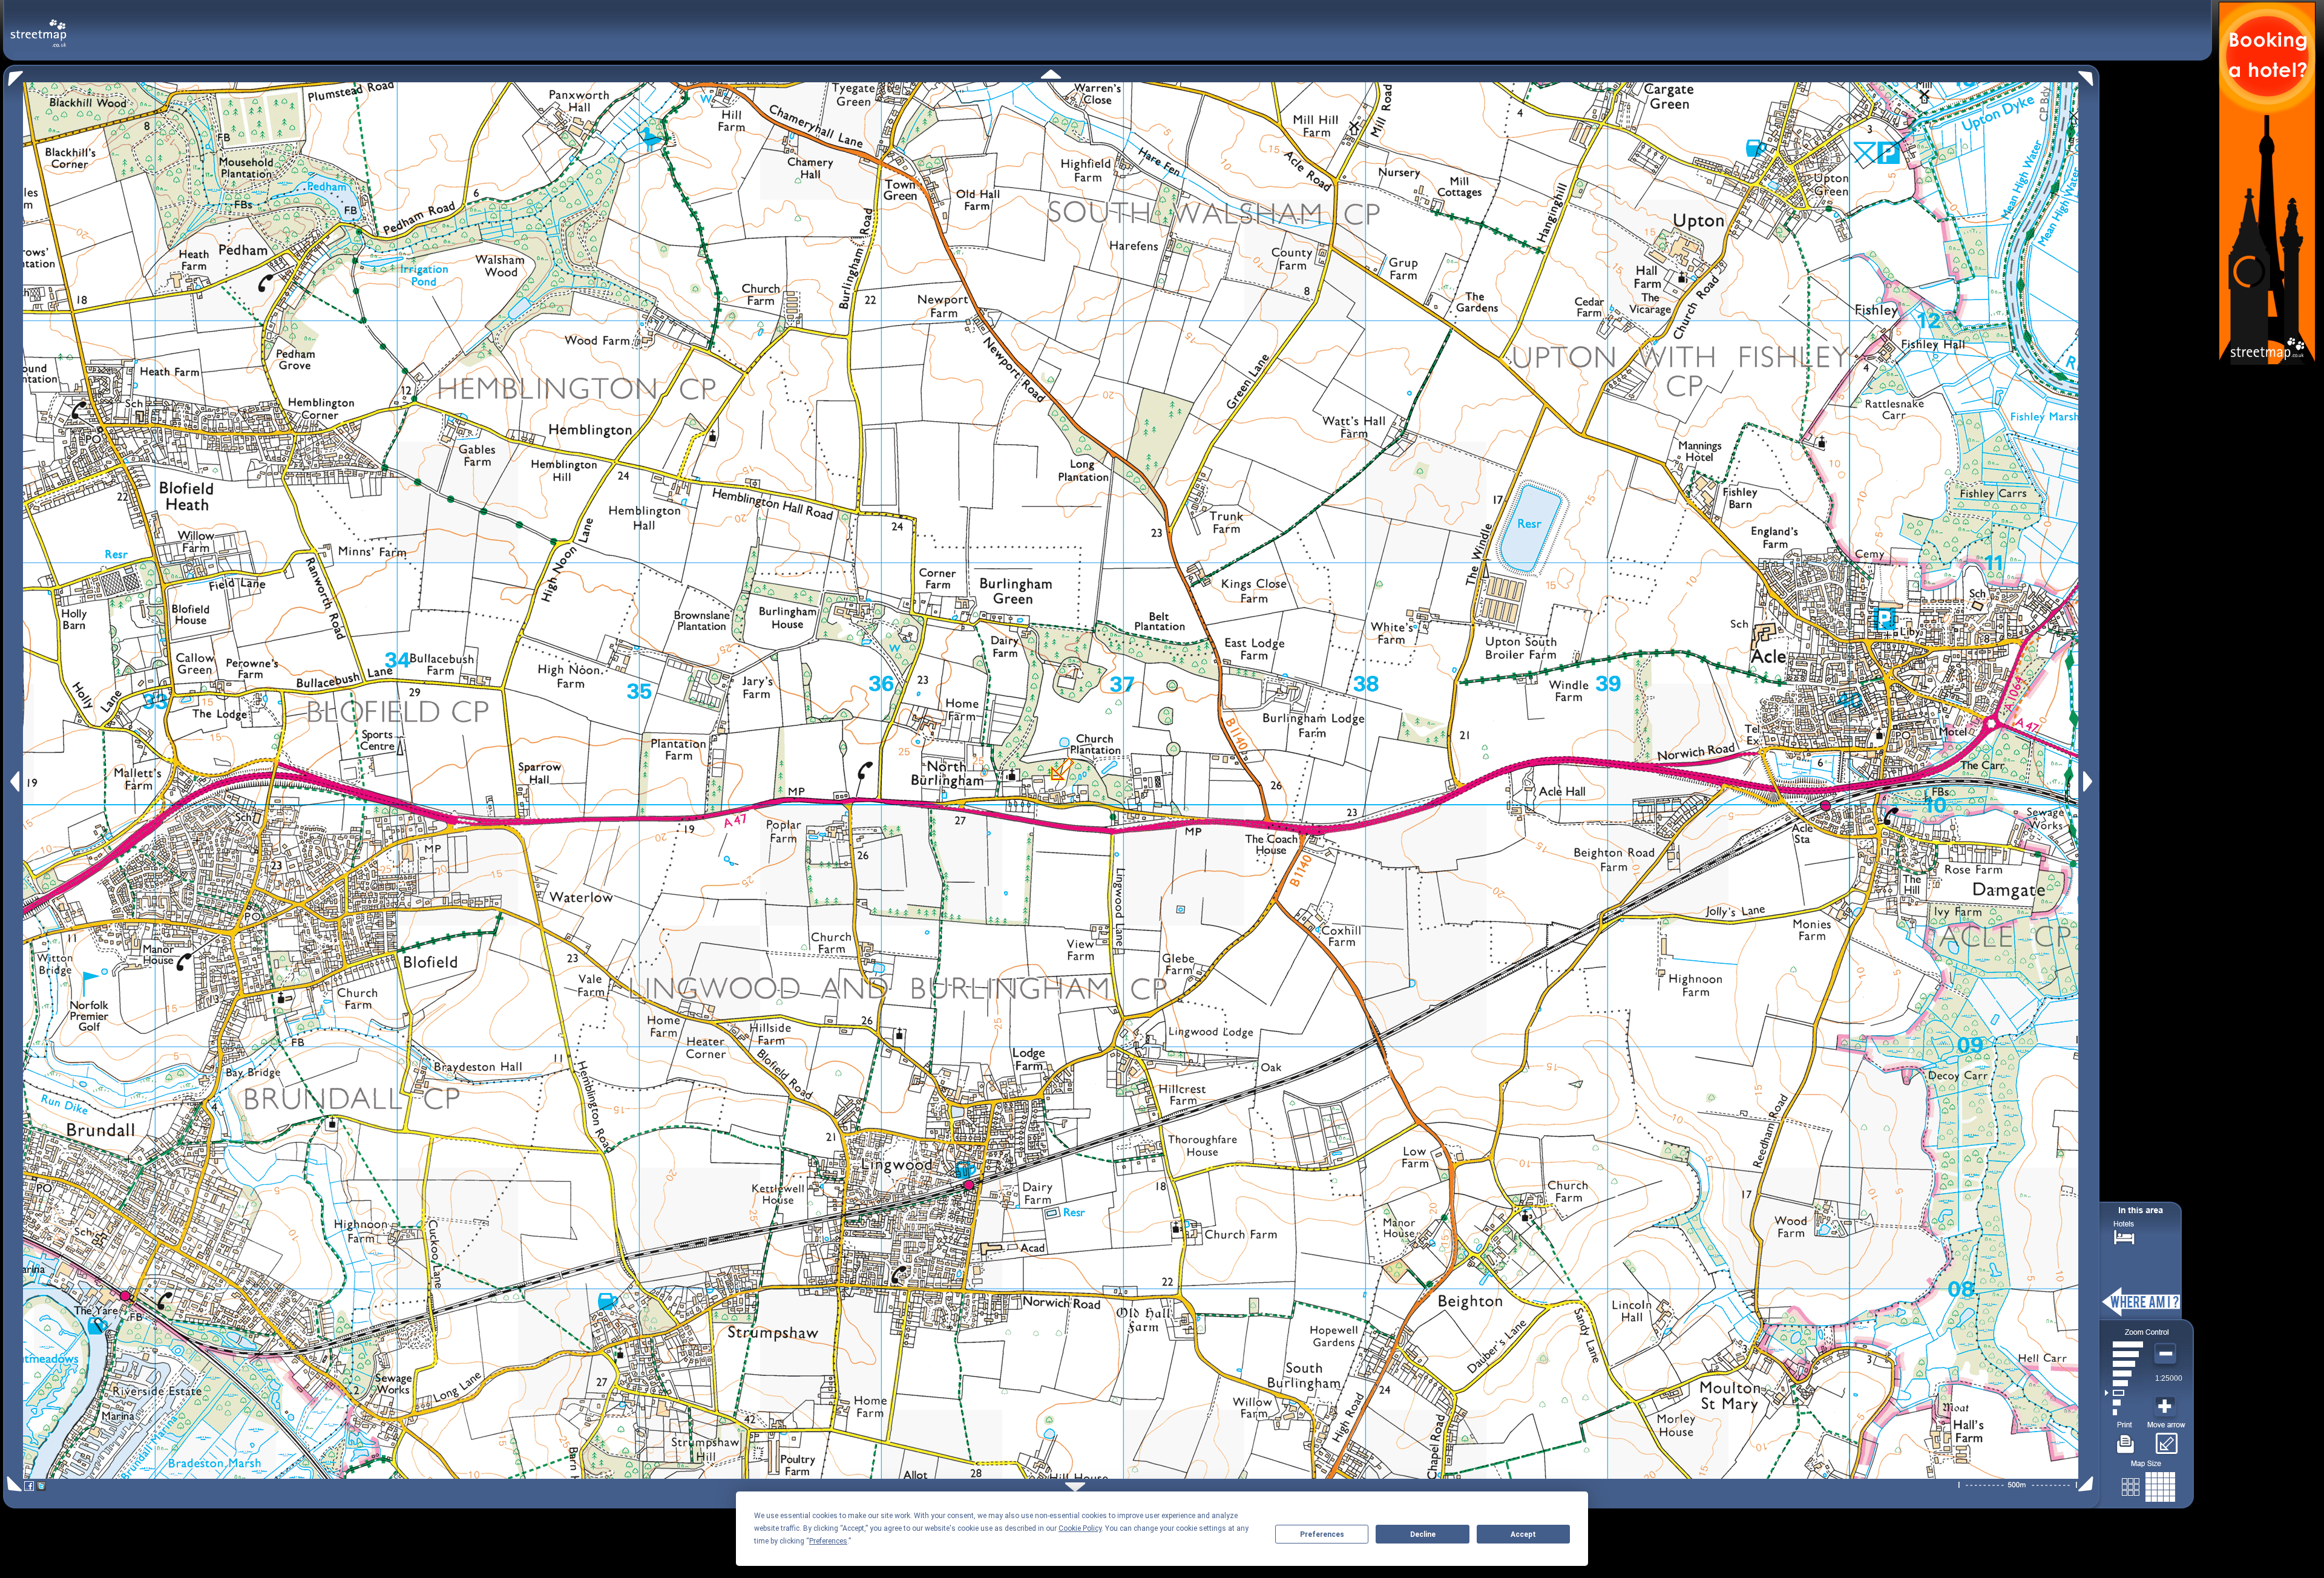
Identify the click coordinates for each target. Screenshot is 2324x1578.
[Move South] (1075, 1487)
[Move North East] (2089, 75)
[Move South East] (2088, 1484)
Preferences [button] (828, 1541)
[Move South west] (12, 1484)
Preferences (1322, 1534)
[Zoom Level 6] (2124, 1364)
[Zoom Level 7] (2124, 1354)
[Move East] (2089, 781)
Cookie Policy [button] (1080, 1528)
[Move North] (1051, 74)
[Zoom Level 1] (2124, 1412)
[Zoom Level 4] (2124, 1383)
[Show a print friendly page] (2126, 1439)
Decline (1423, 1534)
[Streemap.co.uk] (38, 26)
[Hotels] (2124, 1236)
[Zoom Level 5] (2124, 1373)
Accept (1523, 1534)
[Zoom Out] (2167, 1354)
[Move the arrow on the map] (2166, 1439)
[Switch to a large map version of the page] (2148, 1485)
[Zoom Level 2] (2124, 1403)
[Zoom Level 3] (2124, 1393)
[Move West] (14, 781)
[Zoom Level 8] (2124, 1344)
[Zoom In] (2167, 1407)
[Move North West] (13, 75)
